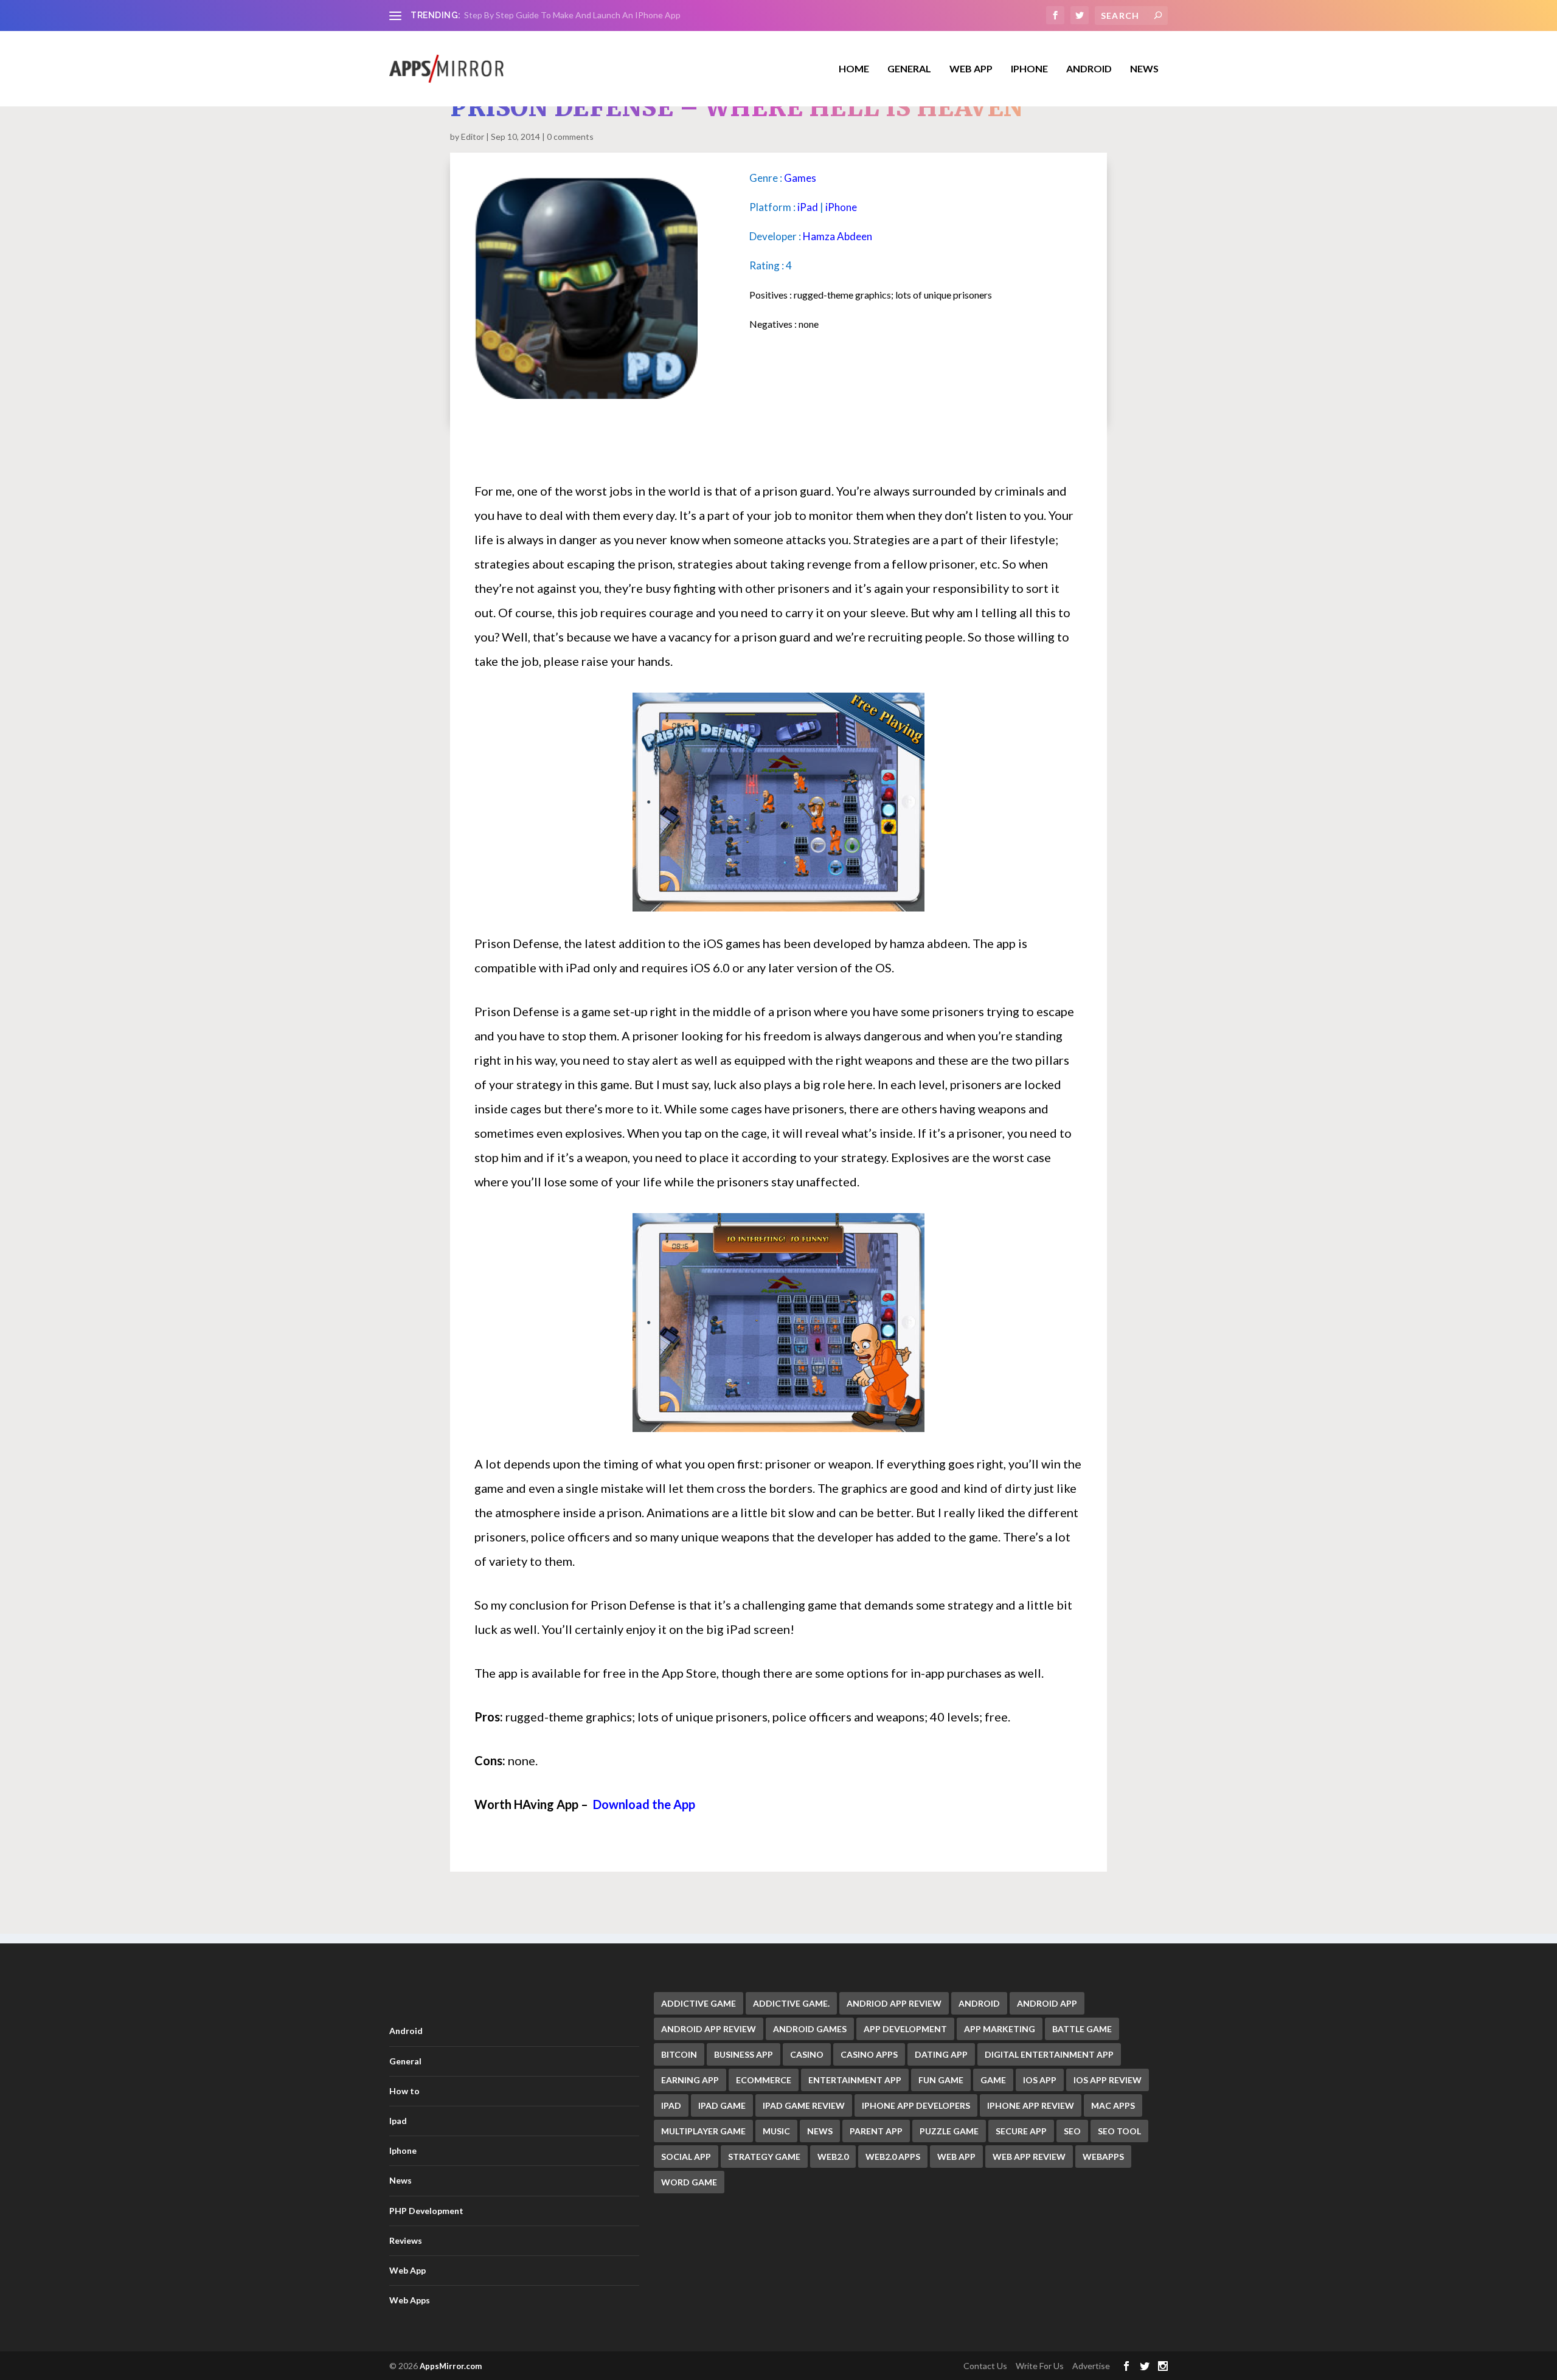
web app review (1029, 2157)
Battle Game (1082, 2029)
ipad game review (804, 2105)
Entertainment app (855, 2080)
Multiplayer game (703, 2131)
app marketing (1000, 2029)
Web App (971, 69)
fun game (941, 2080)
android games (810, 2029)
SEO (1072, 2131)
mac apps (1113, 2105)
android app (1047, 2003)
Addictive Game (699, 2003)
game (993, 2080)
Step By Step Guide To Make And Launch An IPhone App (572, 15)
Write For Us (1040, 2366)
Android (1089, 69)
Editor (473, 137)
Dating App (941, 2054)
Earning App (690, 2080)
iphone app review (1031, 2105)
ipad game (722, 2105)
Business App (744, 2054)
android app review (709, 2029)
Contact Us (985, 2366)
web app (956, 2157)
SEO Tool (1119, 2131)
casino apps (869, 2054)
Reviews (406, 2240)
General (405, 2061)
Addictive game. (791, 2003)
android (979, 2003)
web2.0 (833, 2157)
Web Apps (410, 2300)
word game (689, 2182)
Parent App (876, 2131)
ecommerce (764, 2080)
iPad (808, 207)
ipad (671, 2105)
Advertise (1091, 2366)
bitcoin (679, 2054)
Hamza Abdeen (837, 236)
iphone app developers (916, 2105)
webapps (1103, 2157)
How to (404, 2091)
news (820, 2131)
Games (800, 178)
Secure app (1021, 2131)
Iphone (1029, 69)
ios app (1040, 2080)
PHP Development (426, 2211)
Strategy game (764, 2157)
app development (905, 2029)
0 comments (570, 137)
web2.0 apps (893, 2157)
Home (854, 69)
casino (807, 2054)
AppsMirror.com (451, 2366)
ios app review (1108, 2080)
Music (776, 2131)
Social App (686, 2157)
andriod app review (894, 2003)
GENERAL (909, 69)
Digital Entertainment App (1049, 2054)
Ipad (398, 2121)
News (1144, 69)
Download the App (644, 1804)
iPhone (841, 207)
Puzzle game (949, 2131)
